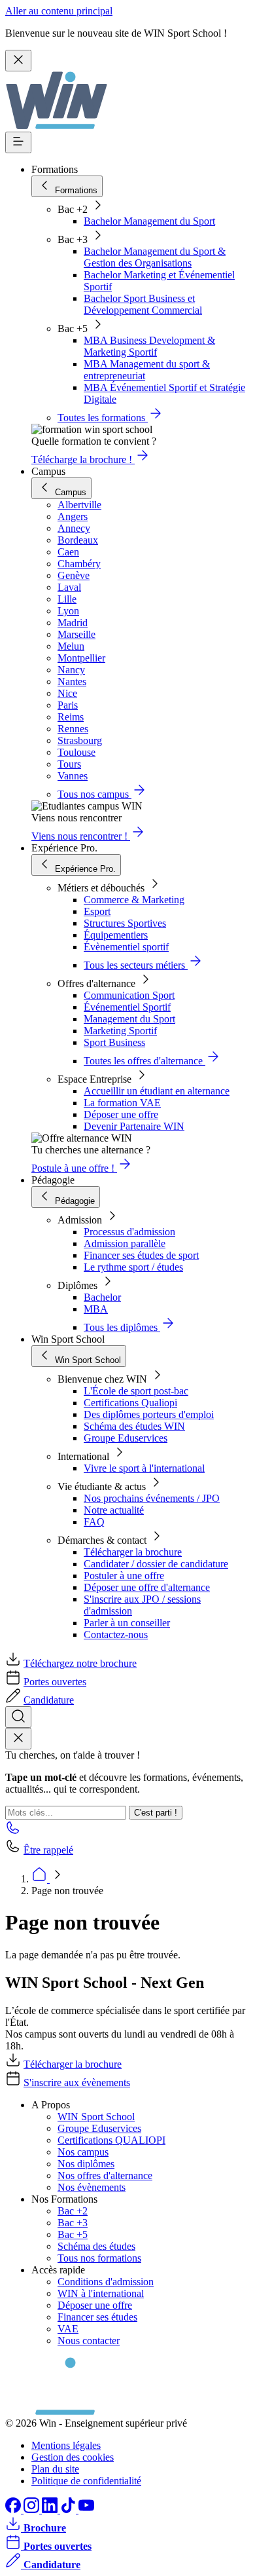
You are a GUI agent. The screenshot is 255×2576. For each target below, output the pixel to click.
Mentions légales (66, 2445)
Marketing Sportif (120, 1031)
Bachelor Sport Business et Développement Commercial (143, 304)
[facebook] (14, 2510)
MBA (96, 1309)
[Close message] (18, 61)
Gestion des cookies (73, 2457)
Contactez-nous (116, 1634)
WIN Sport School (96, 2117)
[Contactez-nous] (13, 1832)
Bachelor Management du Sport (149, 221)
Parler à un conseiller (127, 1623)
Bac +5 (73, 2234)
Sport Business (114, 1042)
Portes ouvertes (55, 1682)
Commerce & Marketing (134, 900)
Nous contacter (89, 2341)
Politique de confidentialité (86, 2481)
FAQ (94, 1522)
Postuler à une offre (124, 1576)
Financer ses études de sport (141, 1255)
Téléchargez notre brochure (80, 1663)
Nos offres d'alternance (105, 2175)
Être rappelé (48, 1850)
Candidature (49, 1700)
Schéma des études (96, 2246)
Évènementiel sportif (126, 947)
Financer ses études (97, 2317)
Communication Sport (129, 995)
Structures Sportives (125, 923)
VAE (68, 2329)
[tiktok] (69, 2510)
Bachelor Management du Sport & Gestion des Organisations (155, 257)
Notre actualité (114, 1510)
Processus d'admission (129, 1232)
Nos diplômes (86, 2164)
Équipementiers (116, 935)
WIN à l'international (101, 2293)
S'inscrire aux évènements (77, 2082)
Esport (97, 911)
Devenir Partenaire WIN (134, 1126)
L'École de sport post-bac (136, 1391)
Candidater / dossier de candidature (156, 1564)
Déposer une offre (121, 1114)
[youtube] (86, 2510)
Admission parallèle (125, 1243)
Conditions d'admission (106, 2282)
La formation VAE (122, 1103)
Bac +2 (73, 2211)
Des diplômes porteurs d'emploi (149, 1414)
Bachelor (102, 1297)
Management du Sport (129, 1019)
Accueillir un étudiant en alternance (157, 1091)
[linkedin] (51, 2510)
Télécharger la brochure (133, 1552)
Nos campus (83, 2152)
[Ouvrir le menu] (18, 142)
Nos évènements (92, 2187)
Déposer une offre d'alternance (147, 1587)
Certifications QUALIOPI (111, 2140)
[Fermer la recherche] (18, 1739)
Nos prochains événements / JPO (152, 1498)
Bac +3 (73, 2223)
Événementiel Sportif (127, 1007)
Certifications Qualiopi (130, 1403)
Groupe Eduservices (126, 1438)
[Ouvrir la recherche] (18, 1717)
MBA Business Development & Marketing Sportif (149, 346)
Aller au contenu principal (59, 11)
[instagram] (33, 2510)
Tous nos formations (99, 2258)
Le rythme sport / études (133, 1267)
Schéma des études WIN (134, 1426)
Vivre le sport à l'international (144, 1468)
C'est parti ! (156, 1813)
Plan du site (55, 2469)
